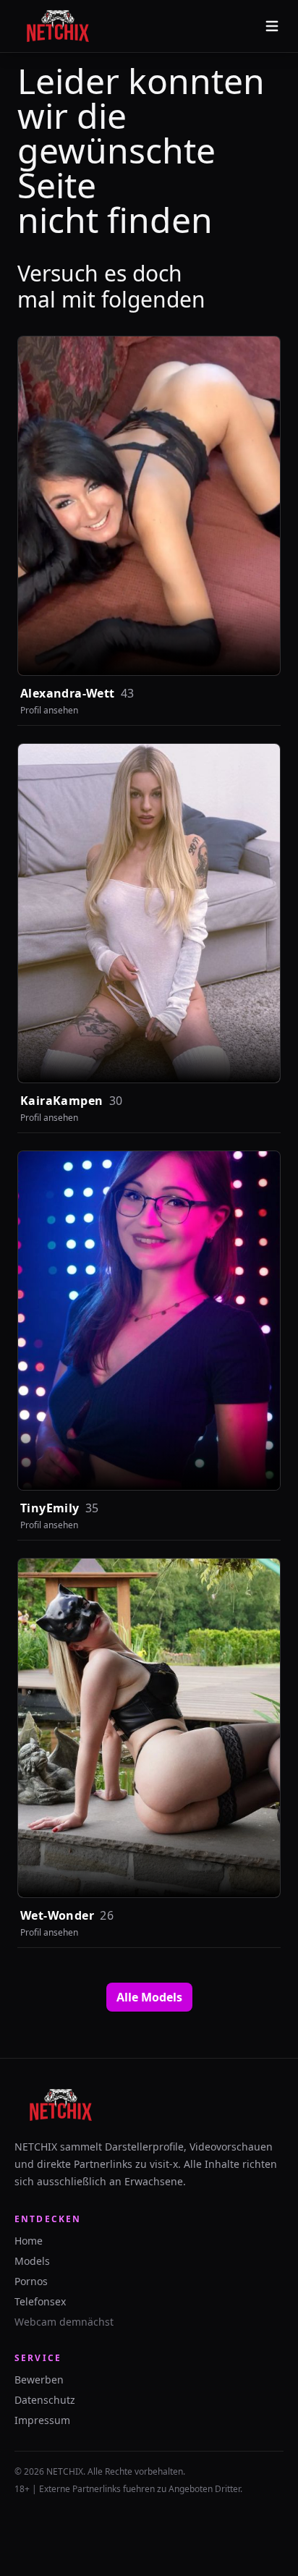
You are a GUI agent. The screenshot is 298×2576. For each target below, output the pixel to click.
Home (29, 2241)
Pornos (31, 2281)
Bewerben (39, 2380)
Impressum (42, 2420)
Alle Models (149, 1997)
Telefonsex (40, 2301)
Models (32, 2261)
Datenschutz (45, 2400)
